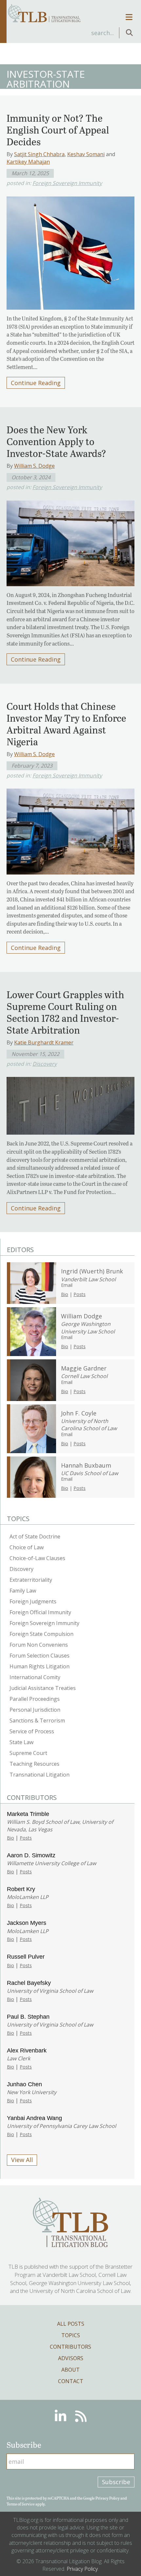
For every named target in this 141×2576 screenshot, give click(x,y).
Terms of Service (21, 2504)
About (70, 2370)
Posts (80, 1294)
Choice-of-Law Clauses (37, 1558)
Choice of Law (27, 1547)
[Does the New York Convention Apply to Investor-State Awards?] (70, 541)
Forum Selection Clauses (40, 1656)
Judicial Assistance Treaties (43, 1688)
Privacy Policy (108, 2498)
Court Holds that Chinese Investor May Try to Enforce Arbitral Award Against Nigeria (66, 724)
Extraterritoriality (31, 1580)
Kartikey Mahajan (28, 162)
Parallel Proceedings (35, 1699)
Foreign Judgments (33, 1601)
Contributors (70, 2347)
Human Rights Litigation (40, 1666)
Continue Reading (36, 383)
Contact (71, 2381)
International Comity (35, 1677)
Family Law (23, 1591)
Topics (71, 2335)
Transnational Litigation (40, 1775)
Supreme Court (28, 1753)
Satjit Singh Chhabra (39, 154)
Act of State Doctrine (35, 1536)
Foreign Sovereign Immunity (67, 183)
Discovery (45, 1064)
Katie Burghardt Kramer (44, 1042)
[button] (129, 33)
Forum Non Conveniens (39, 1645)
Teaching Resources (34, 1764)
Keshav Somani (86, 154)
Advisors (71, 2358)
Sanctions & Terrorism (37, 1721)
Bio (65, 1294)
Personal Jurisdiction (35, 1710)
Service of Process (32, 1731)
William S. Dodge (34, 466)
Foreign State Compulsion (41, 1634)
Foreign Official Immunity (40, 1612)
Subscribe (116, 2482)
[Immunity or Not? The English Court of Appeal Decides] (70, 251)
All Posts (71, 2324)
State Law (21, 1742)
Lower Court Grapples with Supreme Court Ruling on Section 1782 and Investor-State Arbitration (65, 1012)
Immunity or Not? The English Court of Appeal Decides (58, 130)
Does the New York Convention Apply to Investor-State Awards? (56, 441)
